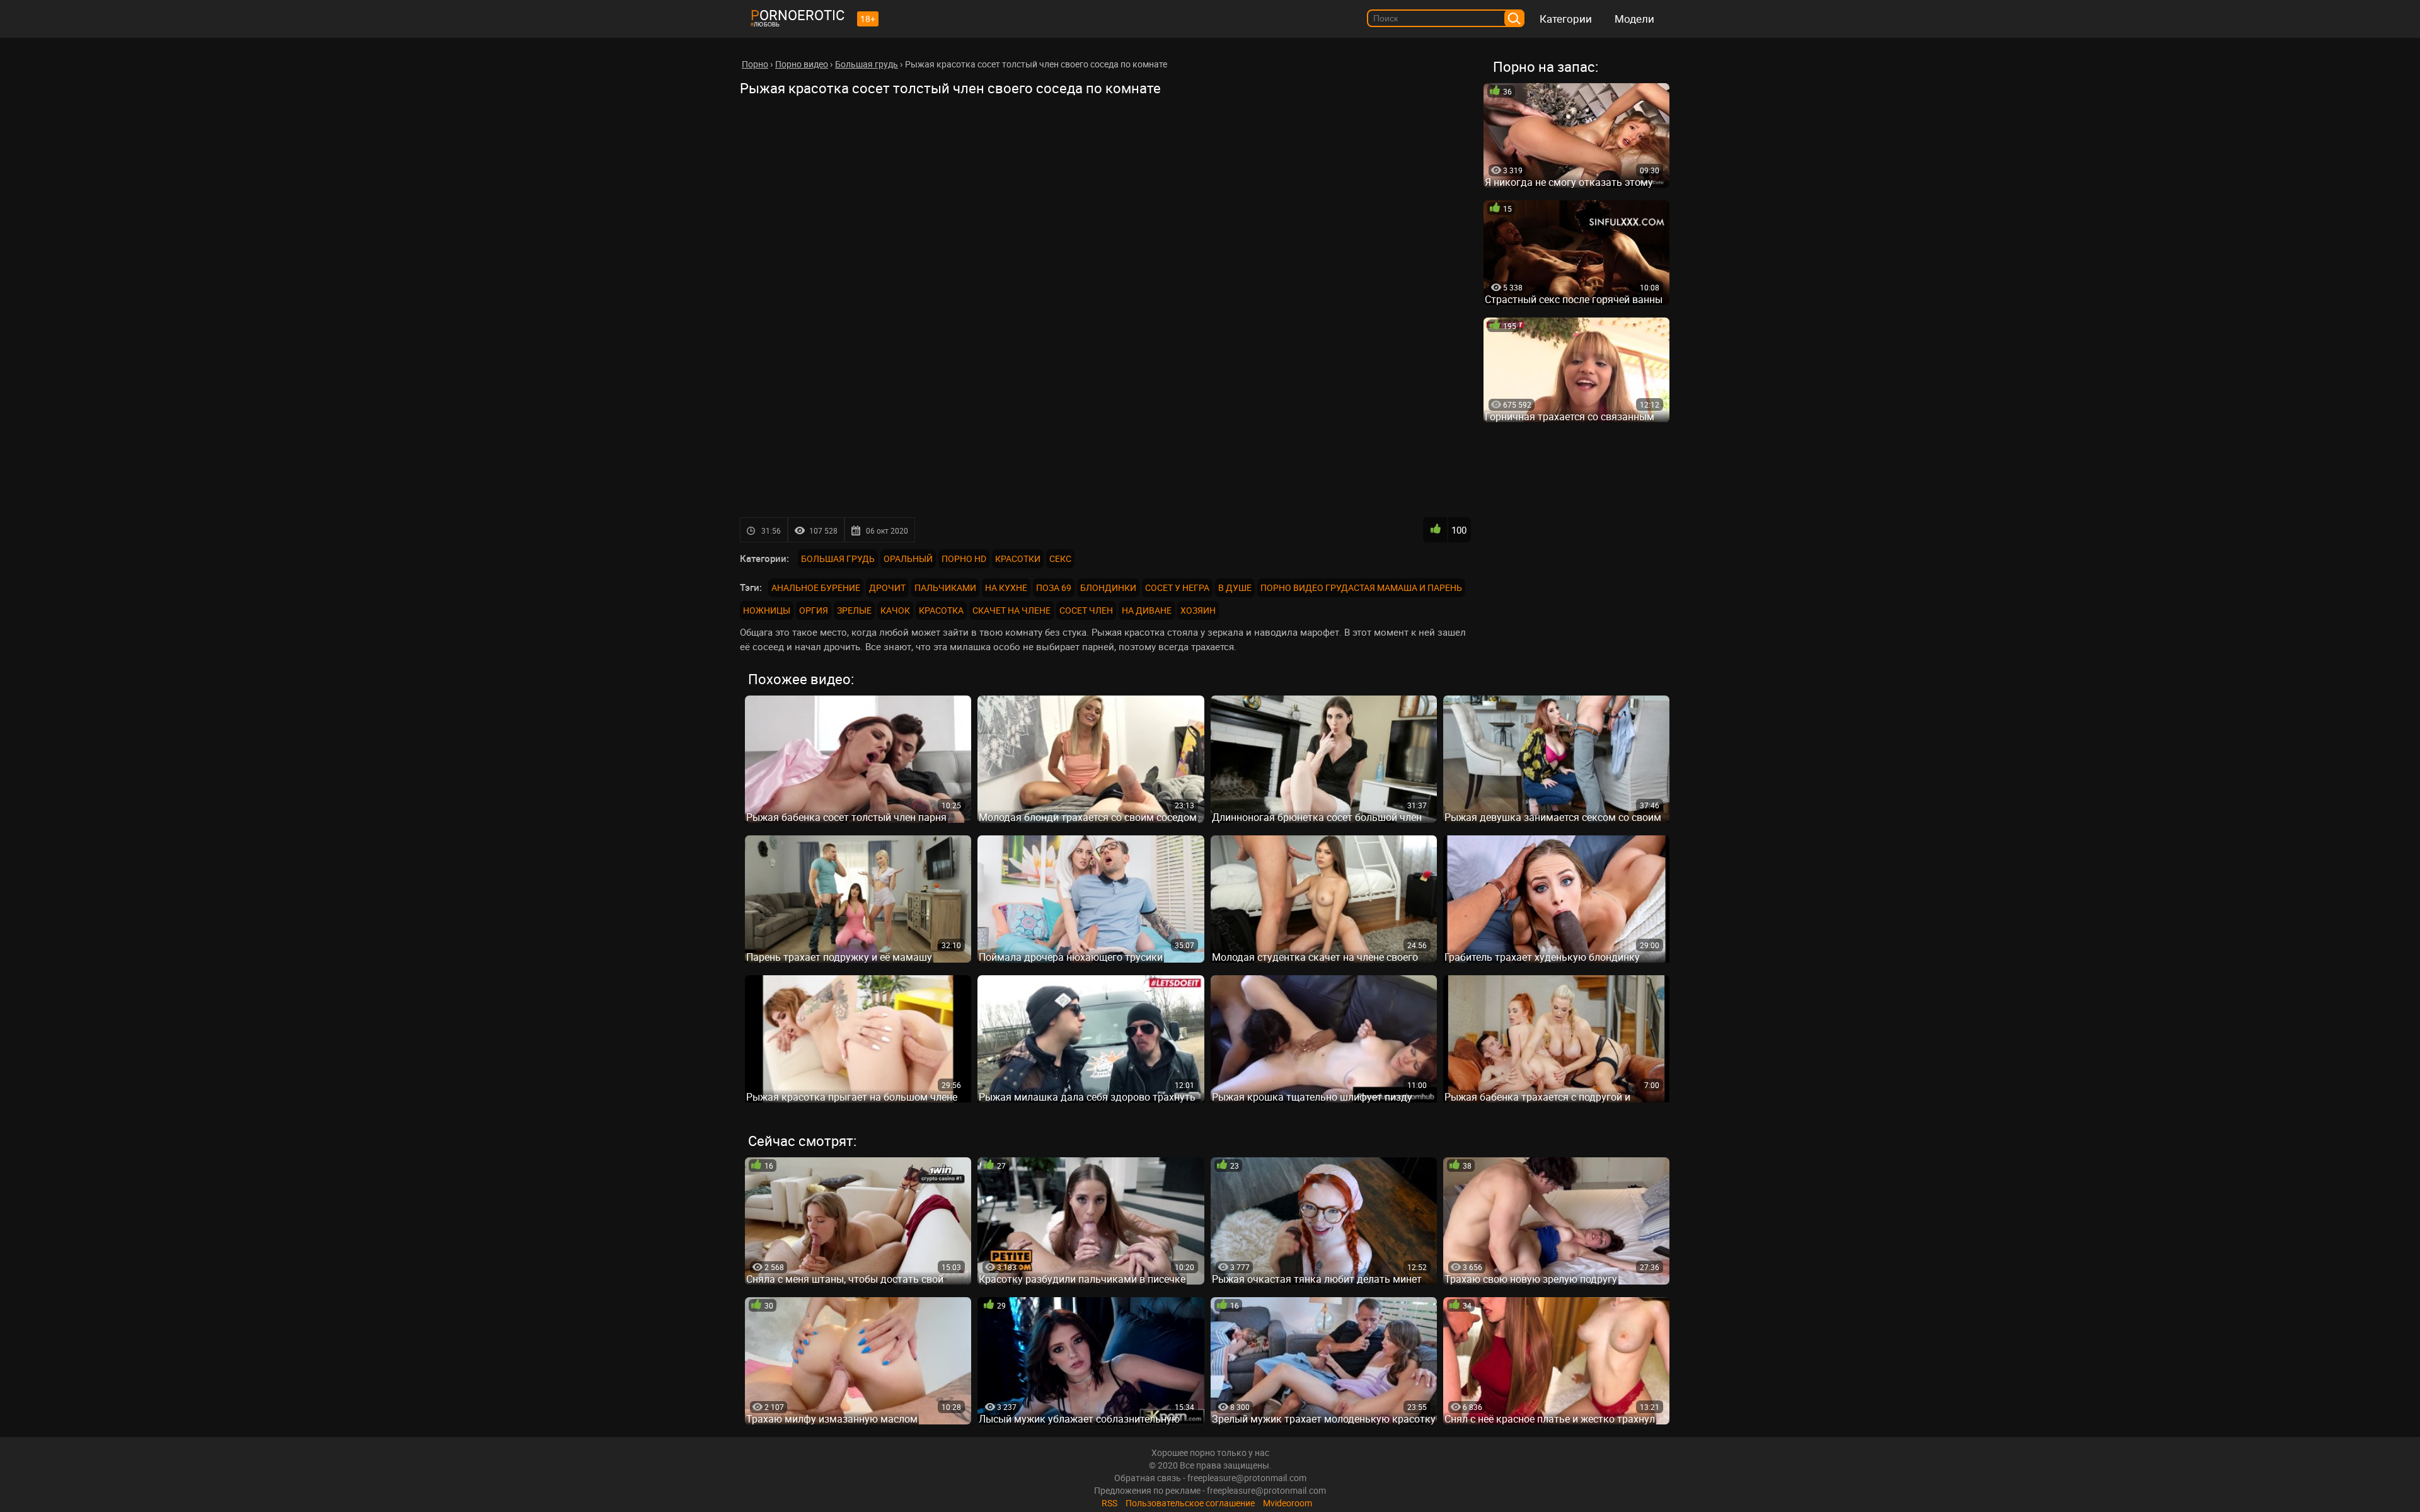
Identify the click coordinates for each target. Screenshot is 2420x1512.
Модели (1634, 19)
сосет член (1086, 610)
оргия (814, 610)
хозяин (1198, 610)
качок (895, 610)
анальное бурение (816, 587)
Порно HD (964, 558)
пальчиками (945, 587)
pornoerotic (798, 15)
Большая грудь (838, 558)
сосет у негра (1177, 587)
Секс (1060, 558)
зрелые (854, 610)
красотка (941, 610)
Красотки (1018, 558)
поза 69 (1054, 587)
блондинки (1108, 587)
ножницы (767, 610)
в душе (1235, 587)
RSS (1109, 1503)
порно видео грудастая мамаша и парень (1361, 587)
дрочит (887, 587)
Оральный (908, 558)
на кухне (1006, 587)
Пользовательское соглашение (1190, 1503)
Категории (1566, 19)
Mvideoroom (1288, 1503)
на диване (1147, 610)
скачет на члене (1011, 610)
